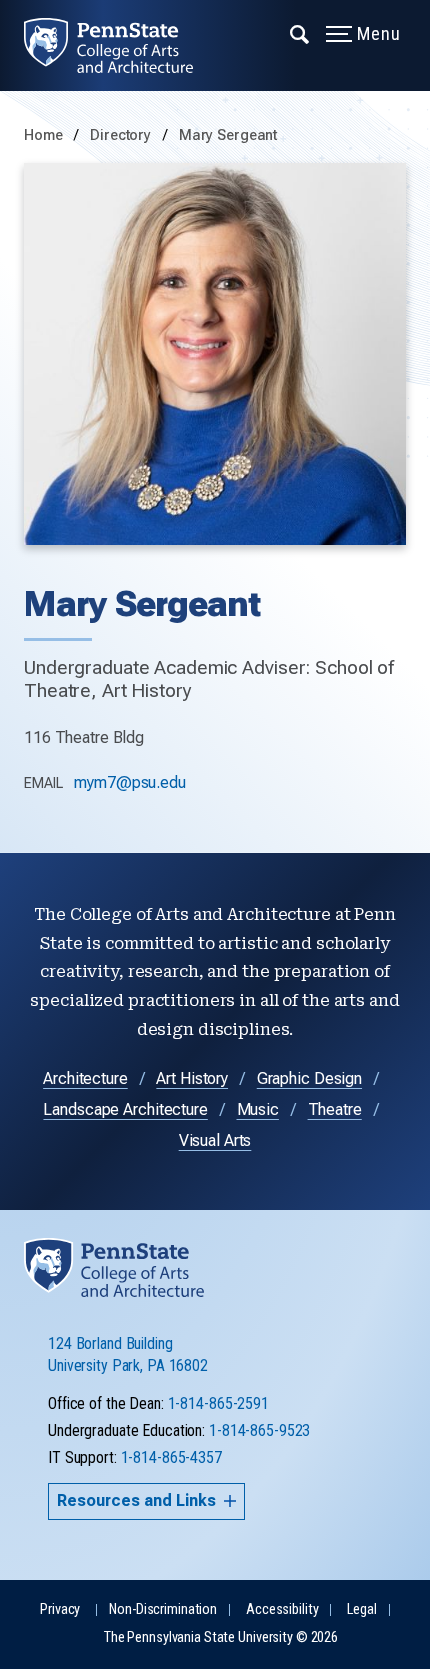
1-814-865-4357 (171, 1457)
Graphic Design (309, 1078)
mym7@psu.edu (130, 782)
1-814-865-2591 (218, 1403)
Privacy (60, 1609)
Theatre (335, 1109)
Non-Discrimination (163, 1609)
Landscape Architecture (125, 1109)
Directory (122, 135)
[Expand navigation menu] (300, 33)
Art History (192, 1078)
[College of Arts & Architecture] (120, 45)
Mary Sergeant (228, 135)
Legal (361, 1609)
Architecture (85, 1078)
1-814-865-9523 (259, 1430)
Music (258, 1109)
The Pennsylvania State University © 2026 (221, 1637)
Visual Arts (215, 1140)
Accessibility (282, 1609)
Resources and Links (136, 1500)
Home (43, 135)
